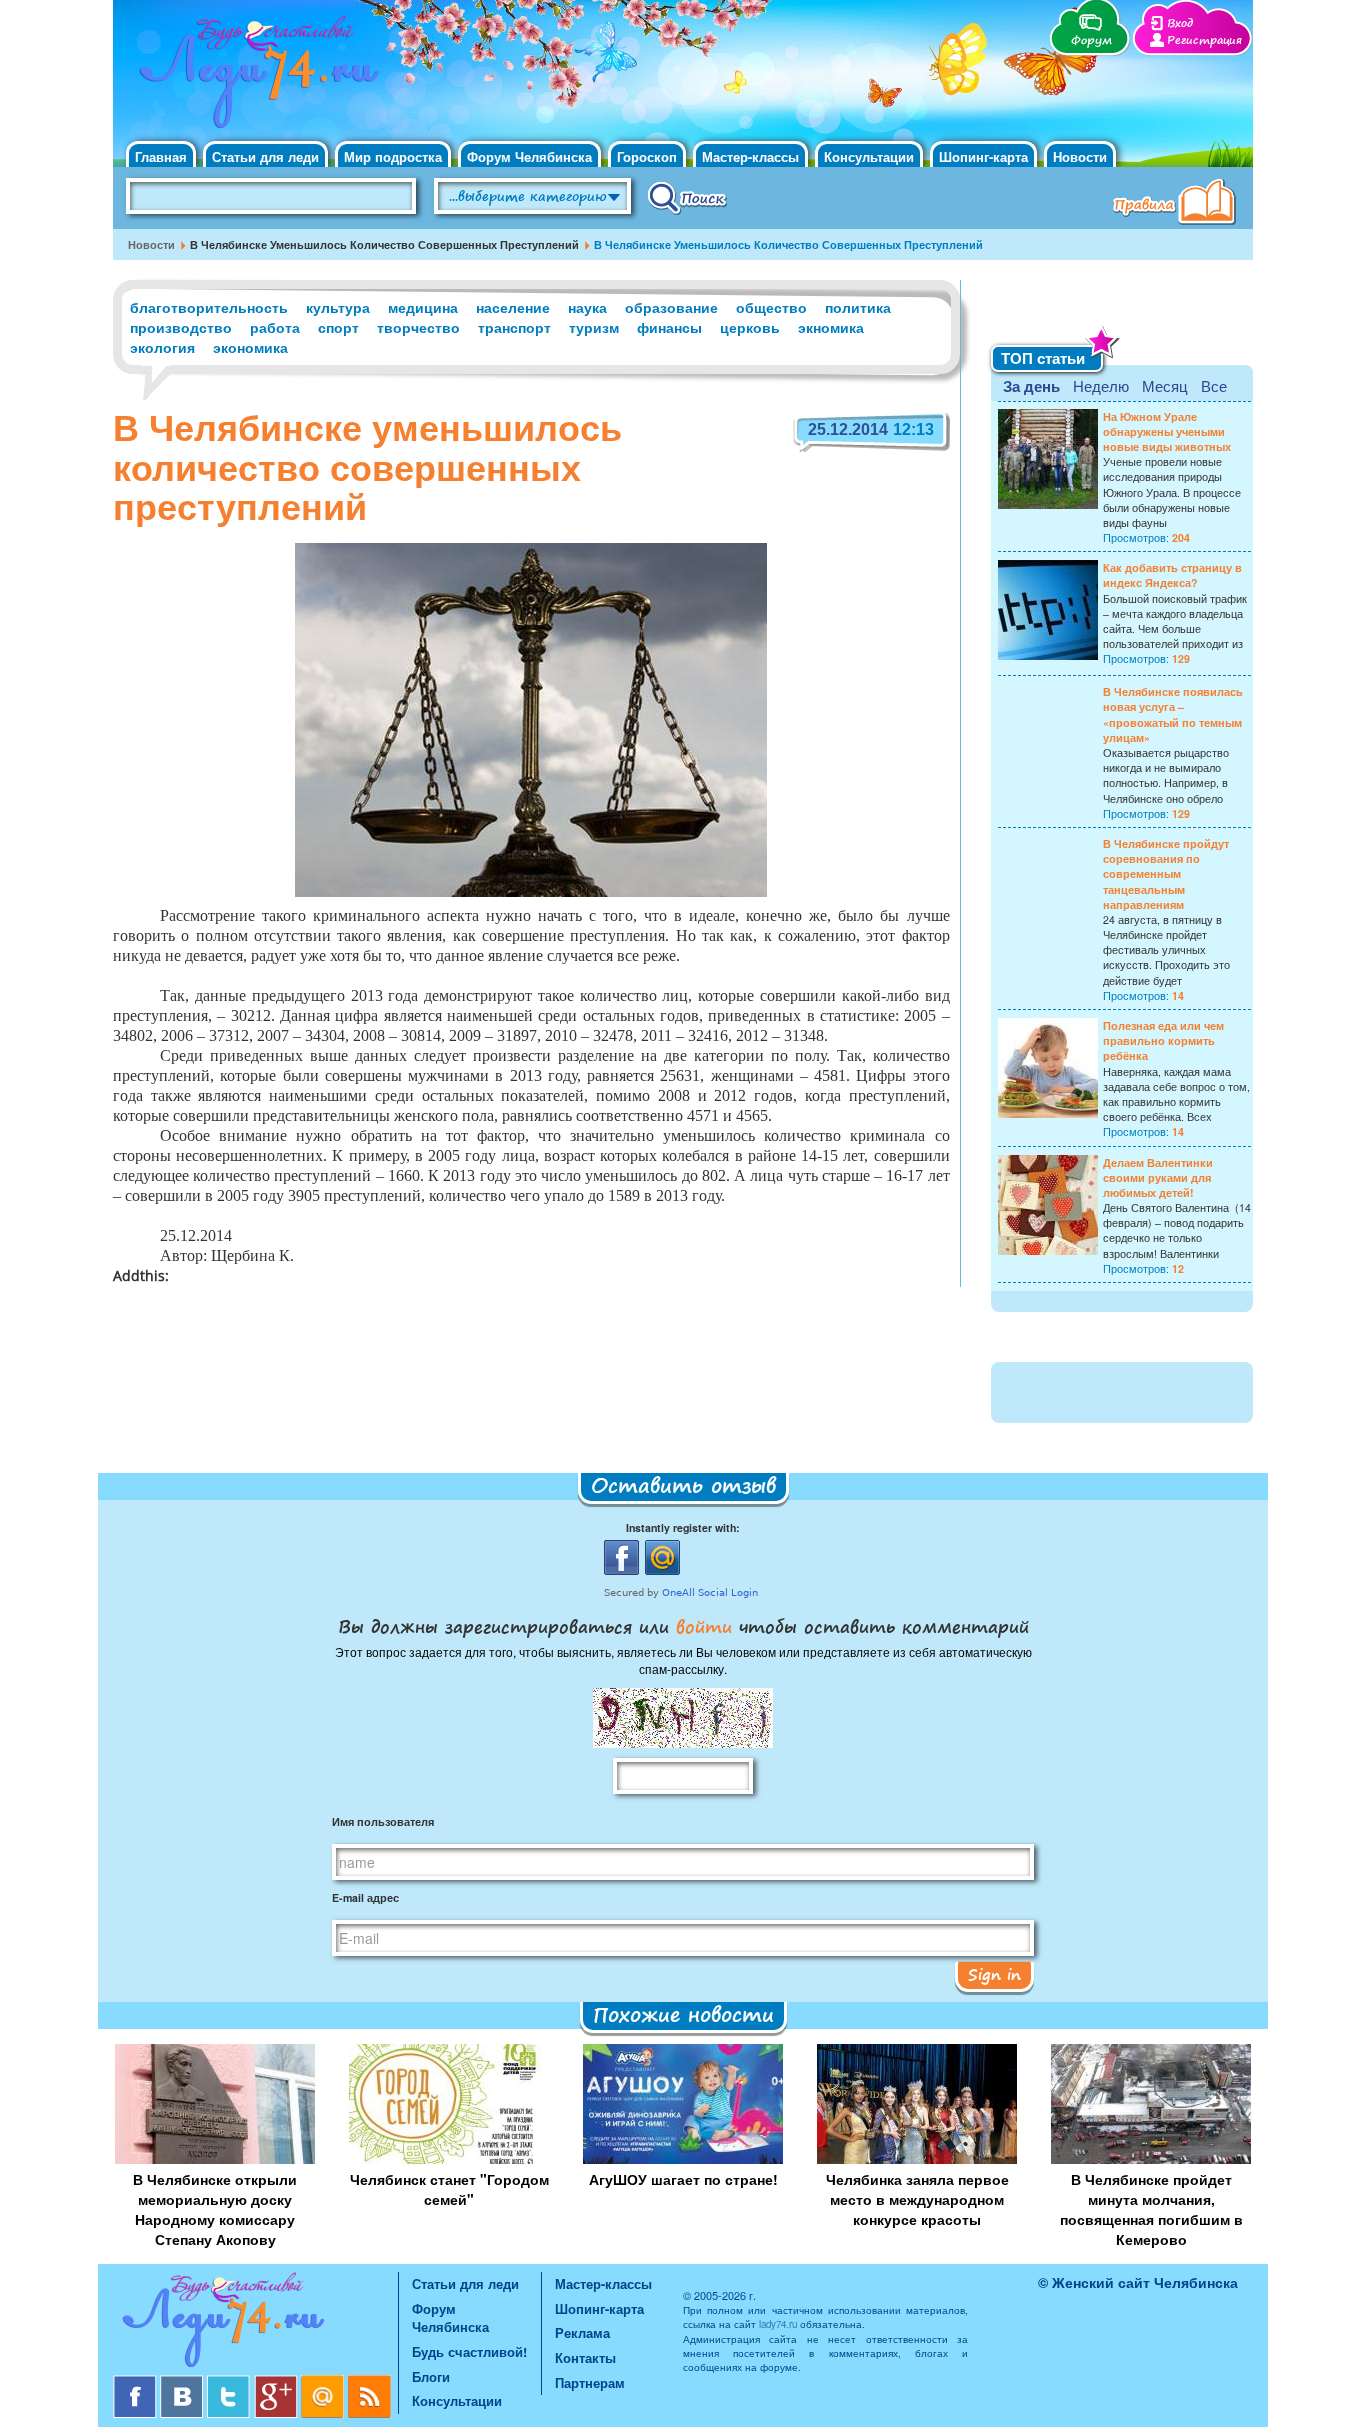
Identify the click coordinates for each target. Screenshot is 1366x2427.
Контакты (585, 2357)
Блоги (431, 2376)
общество (771, 307)
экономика (250, 347)
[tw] (230, 2382)
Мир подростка (393, 156)
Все (1214, 385)
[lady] (255, 2323)
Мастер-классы (750, 156)
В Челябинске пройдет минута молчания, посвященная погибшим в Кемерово (1151, 2209)
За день (1031, 386)
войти (704, 1626)
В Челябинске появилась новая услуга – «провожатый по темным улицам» (1173, 714)
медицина (423, 307)
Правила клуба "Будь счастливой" (1178, 204)
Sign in (994, 1974)
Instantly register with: (683, 1527)
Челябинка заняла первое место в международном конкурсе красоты (917, 2199)
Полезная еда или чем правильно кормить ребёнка (1163, 1040)
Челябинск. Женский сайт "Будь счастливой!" (254, 78)
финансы (669, 327)
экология (162, 347)
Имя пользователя (383, 1821)
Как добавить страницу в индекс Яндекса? (1172, 575)
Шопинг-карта (983, 156)
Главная (161, 156)
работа (275, 327)
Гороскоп (647, 156)
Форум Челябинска (529, 156)
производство (181, 327)
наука (587, 307)
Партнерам (590, 2382)
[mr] (324, 2382)
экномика (831, 327)
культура (338, 307)
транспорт (514, 327)
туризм (594, 327)
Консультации (869, 156)
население (513, 307)
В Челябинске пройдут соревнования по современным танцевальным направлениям (1166, 874)
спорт (338, 327)
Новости (1080, 156)
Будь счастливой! (469, 2351)
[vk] (183, 2382)
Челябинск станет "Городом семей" (449, 2189)
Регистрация (1204, 40)
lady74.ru (778, 2324)
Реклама (582, 2332)
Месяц (1165, 385)
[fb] (136, 2382)
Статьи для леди (265, 156)
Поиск (687, 197)
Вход (1180, 23)
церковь (750, 327)
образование (671, 307)
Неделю (1101, 385)
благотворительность (209, 307)
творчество (418, 327)
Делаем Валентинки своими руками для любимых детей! (1158, 1177)
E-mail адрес (365, 1897)
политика (858, 307)
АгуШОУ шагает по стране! (683, 2179)
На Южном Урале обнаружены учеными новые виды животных (1167, 431)
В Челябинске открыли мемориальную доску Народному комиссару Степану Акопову (215, 2209)
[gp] (277, 2382)
